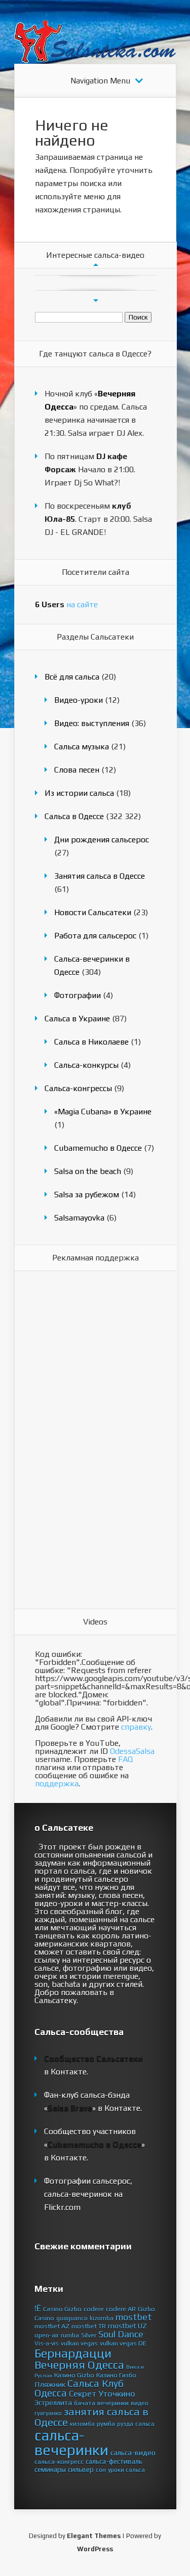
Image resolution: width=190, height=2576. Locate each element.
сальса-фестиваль (114, 2461)
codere (94, 2309)
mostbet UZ (127, 2326)
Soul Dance (121, 2334)
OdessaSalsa (132, 1751)
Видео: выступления (92, 723)
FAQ (125, 1759)
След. (96, 301)
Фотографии (78, 995)
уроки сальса (126, 2470)
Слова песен (77, 770)
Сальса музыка (82, 747)
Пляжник (50, 2384)
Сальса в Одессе (74, 816)
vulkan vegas (79, 2343)
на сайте (66, 604)
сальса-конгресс (59, 2461)
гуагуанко (48, 2413)
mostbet (134, 2317)
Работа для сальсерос (95, 936)
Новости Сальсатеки (93, 912)
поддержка (57, 1783)
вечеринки (113, 2403)
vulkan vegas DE (123, 2343)
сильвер (81, 2469)
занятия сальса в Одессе (91, 2417)
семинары (50, 2469)
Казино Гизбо (116, 2375)
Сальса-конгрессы (78, 1088)
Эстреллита (53, 2403)
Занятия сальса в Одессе (100, 876)
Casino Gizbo (62, 2309)
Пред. (96, 265)
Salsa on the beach (88, 1171)
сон (101, 2470)
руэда (125, 2424)
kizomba (102, 2318)
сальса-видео (133, 2453)
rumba (70, 2335)
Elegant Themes (94, 2536)
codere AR (121, 2309)
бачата (85, 2403)
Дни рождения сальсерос (102, 840)
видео (140, 2403)
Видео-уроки (79, 700)
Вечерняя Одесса (79, 2365)
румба (106, 2424)
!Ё (38, 2308)
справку (136, 1727)
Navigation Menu (100, 81)
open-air (47, 2335)
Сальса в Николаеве (91, 1042)
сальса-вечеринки (71, 2443)
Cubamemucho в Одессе (98, 1148)
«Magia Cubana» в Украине (103, 1112)
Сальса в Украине (77, 1019)
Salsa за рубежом (87, 1194)
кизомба (82, 2424)
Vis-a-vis (47, 2343)
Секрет (83, 2393)
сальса (145, 2424)
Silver (89, 2335)
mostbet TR (89, 2326)
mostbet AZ (52, 2326)
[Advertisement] (75, 1440)
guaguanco (72, 2318)
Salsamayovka (79, 1218)
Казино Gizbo (74, 2375)
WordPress (95, 2549)
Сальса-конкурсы (86, 1065)
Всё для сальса (72, 677)
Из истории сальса (79, 793)
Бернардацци (73, 2353)
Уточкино (117, 2393)
